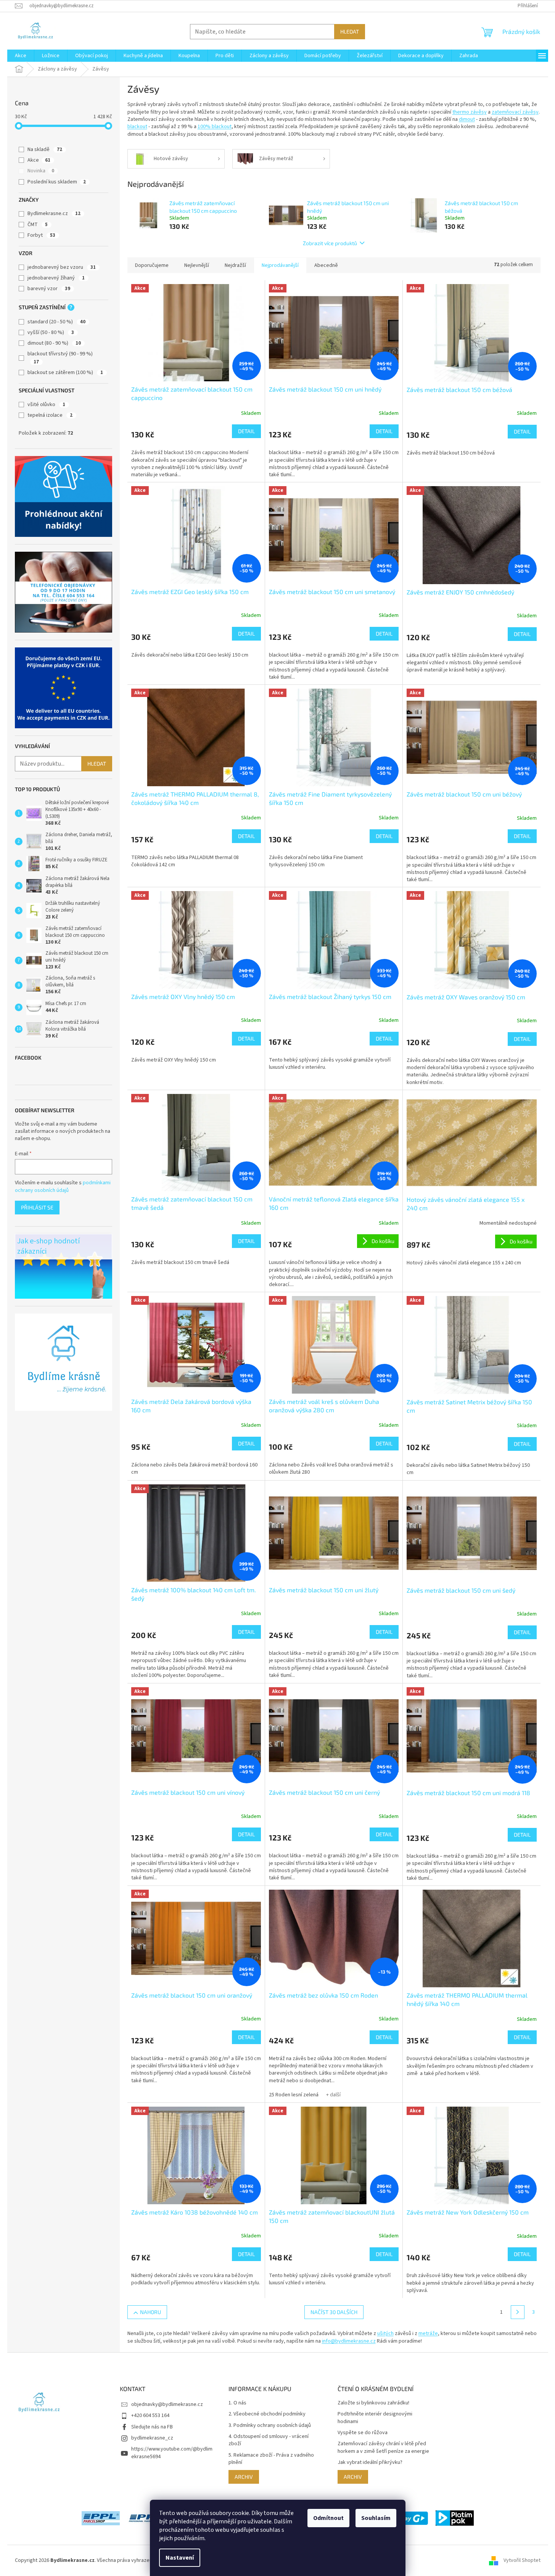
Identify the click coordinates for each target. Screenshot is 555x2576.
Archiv (244, 2477)
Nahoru (150, 2312)
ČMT (38, 225)
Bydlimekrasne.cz (54, 214)
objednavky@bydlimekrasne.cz (167, 2404)
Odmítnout (328, 2518)
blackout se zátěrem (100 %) (65, 373)
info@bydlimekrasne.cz (349, 2341)
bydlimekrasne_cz (152, 2438)
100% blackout (215, 127)
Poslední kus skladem (57, 182)
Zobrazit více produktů (330, 243)
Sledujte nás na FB (152, 2427)
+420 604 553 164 (150, 2415)
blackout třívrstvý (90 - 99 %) (60, 357)
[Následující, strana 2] (518, 2312)
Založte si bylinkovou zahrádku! (373, 2403)
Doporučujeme (152, 265)
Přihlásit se (37, 1207)
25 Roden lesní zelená (294, 2095)
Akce (39, 160)
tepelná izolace (50, 415)
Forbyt (41, 235)
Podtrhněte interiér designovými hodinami (375, 2418)
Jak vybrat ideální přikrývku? (370, 2463)
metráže (428, 2333)
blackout (137, 127)
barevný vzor (49, 289)
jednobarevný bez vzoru (62, 267)
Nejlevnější (197, 265)
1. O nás (237, 2403)
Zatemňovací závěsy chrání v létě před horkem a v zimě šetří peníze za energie (383, 2448)
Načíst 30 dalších (334, 2312)
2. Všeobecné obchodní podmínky (267, 2414)
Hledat (350, 31)
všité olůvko (46, 405)
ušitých (385, 2333)
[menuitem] (21, 56)
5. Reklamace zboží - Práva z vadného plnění (271, 2459)
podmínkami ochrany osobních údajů (63, 1187)
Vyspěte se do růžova (363, 2433)
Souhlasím (376, 2518)
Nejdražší (235, 265)
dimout (467, 119)
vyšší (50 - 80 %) (51, 332)
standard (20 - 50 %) (56, 322)
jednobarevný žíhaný (56, 278)
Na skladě (45, 149)
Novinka (41, 171)
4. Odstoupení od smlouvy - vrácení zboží (269, 2440)
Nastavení (180, 2558)
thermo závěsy (470, 112)
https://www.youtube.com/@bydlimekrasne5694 (172, 2453)
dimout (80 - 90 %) (54, 343)
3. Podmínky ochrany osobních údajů (270, 2426)
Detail (246, 431)
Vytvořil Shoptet (522, 2560)
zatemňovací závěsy (515, 112)
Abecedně (326, 265)
